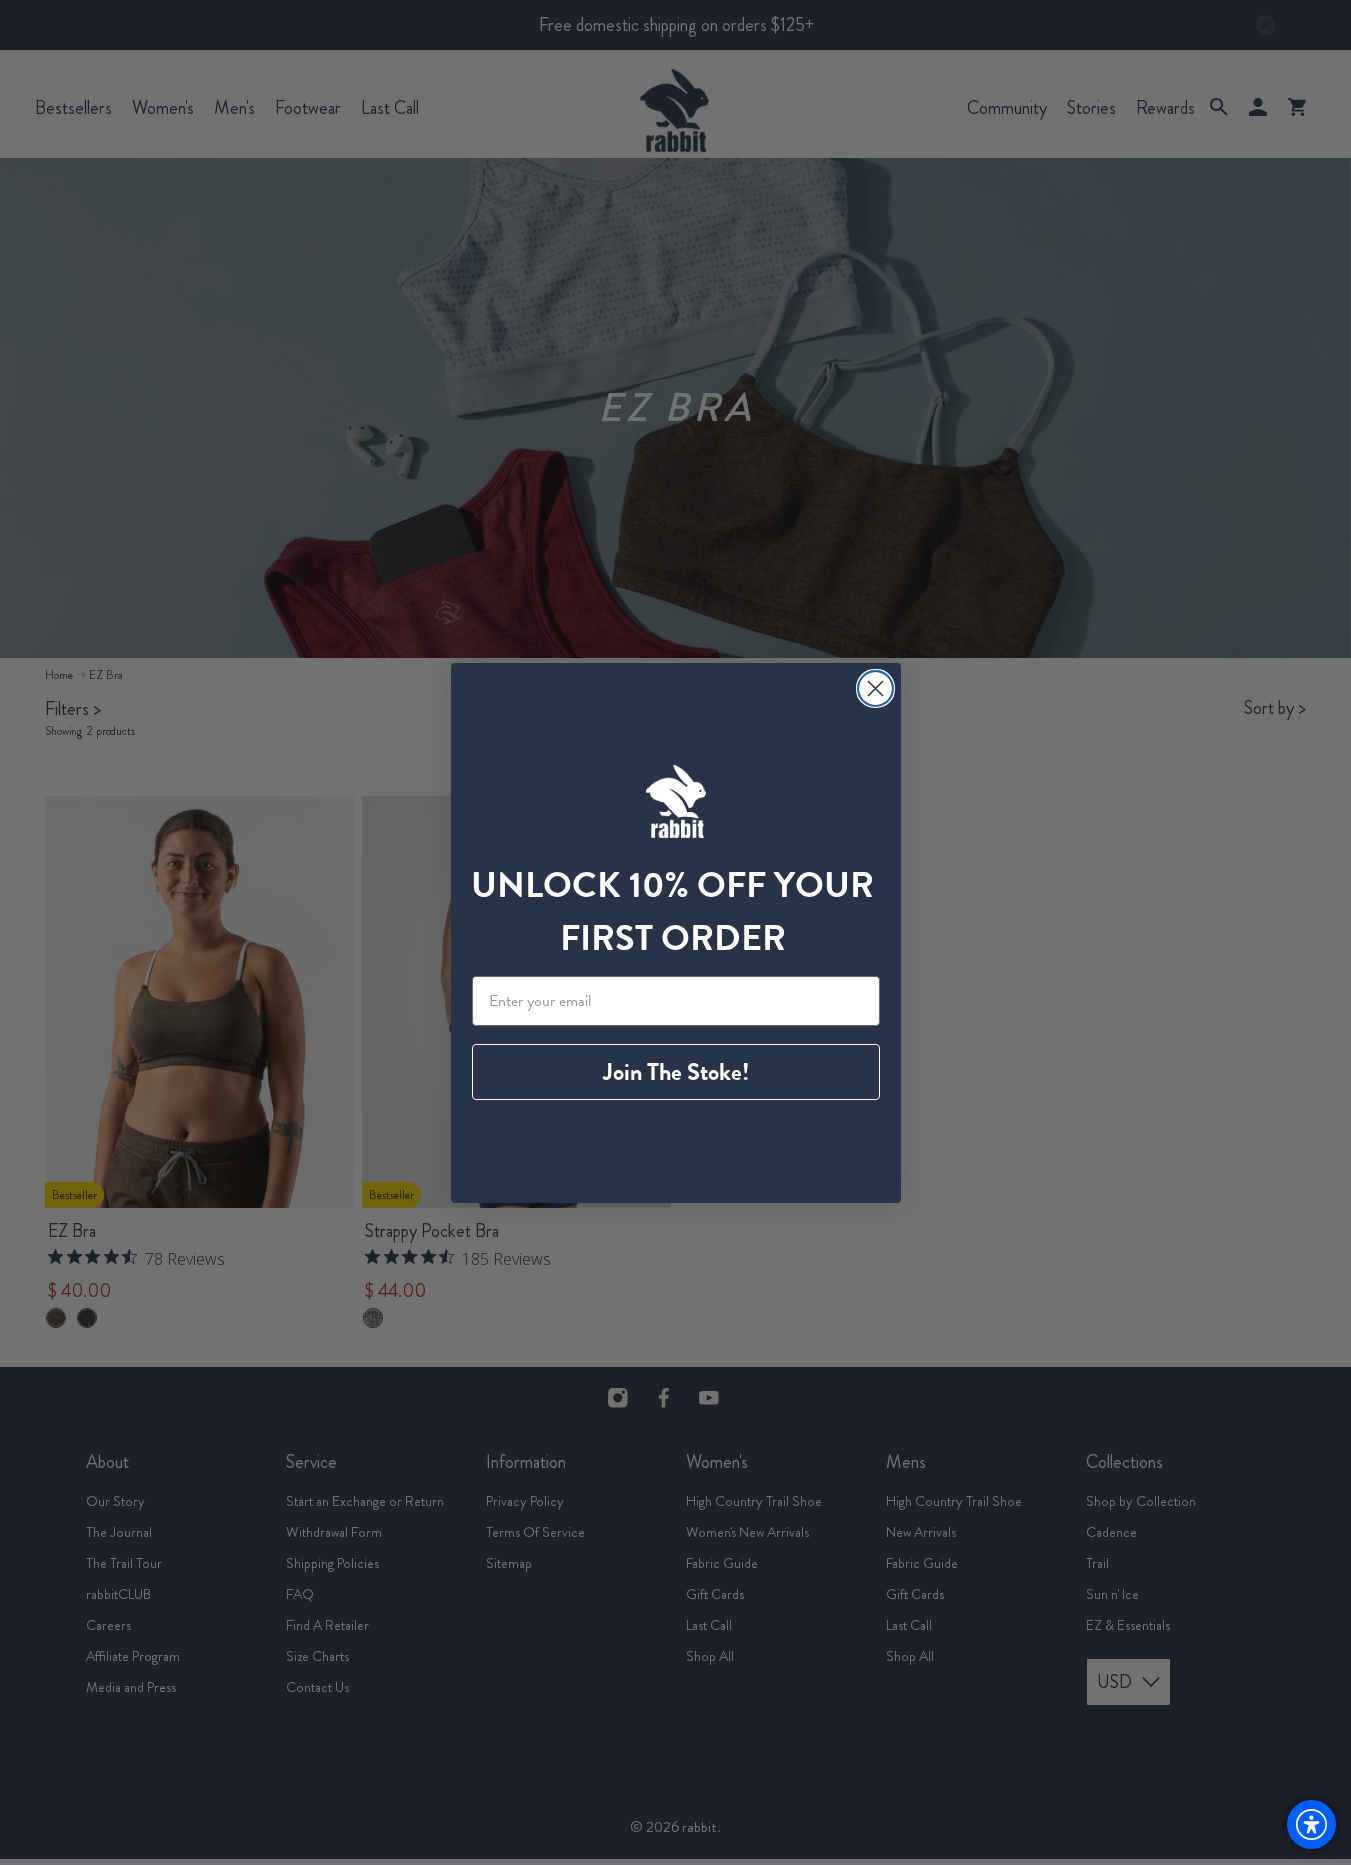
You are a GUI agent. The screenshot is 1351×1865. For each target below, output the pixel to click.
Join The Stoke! (676, 1072)
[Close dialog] (875, 688)
